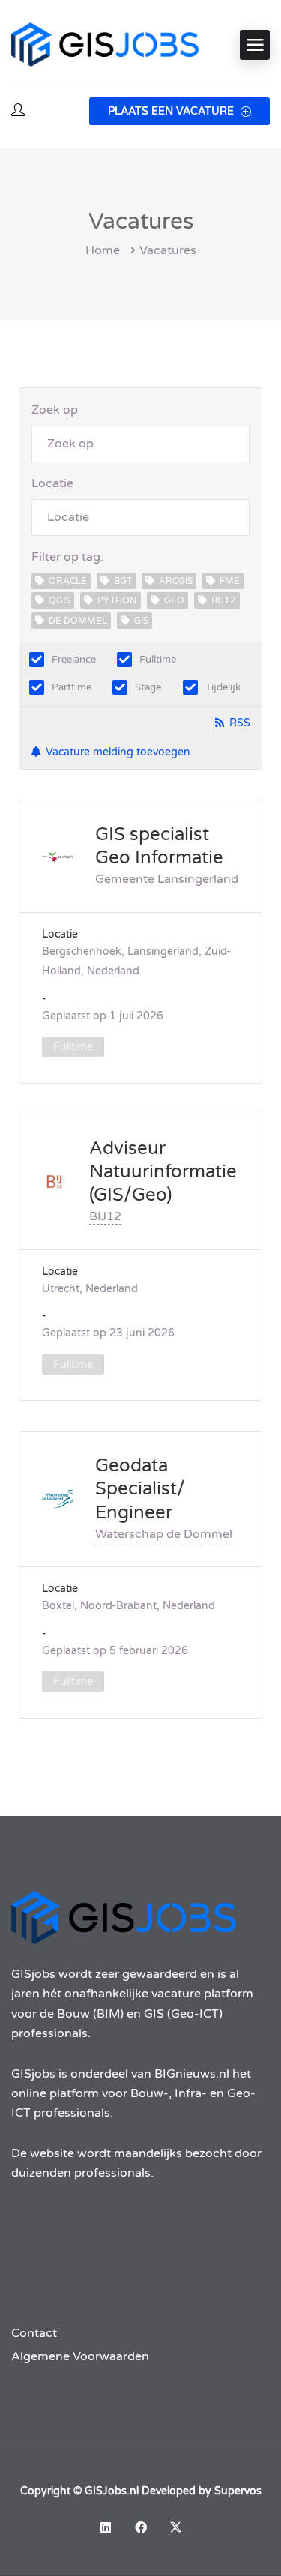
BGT (123, 581)
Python (117, 600)
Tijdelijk (223, 687)
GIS (141, 621)
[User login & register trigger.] (18, 111)
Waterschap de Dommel (164, 1534)
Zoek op (55, 410)
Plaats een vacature (172, 111)
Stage (148, 687)
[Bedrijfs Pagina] (57, 856)
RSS (240, 723)
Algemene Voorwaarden (80, 2356)
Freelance (74, 660)
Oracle (68, 581)
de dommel (78, 621)
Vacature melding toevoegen (118, 752)
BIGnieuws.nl (192, 2074)
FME (230, 581)
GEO (174, 600)
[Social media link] (105, 2527)
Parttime (72, 687)
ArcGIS (176, 581)
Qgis (60, 600)
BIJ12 (224, 600)
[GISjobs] (105, 45)
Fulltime (158, 660)
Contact (34, 2333)
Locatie (52, 483)
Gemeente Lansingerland (167, 879)
